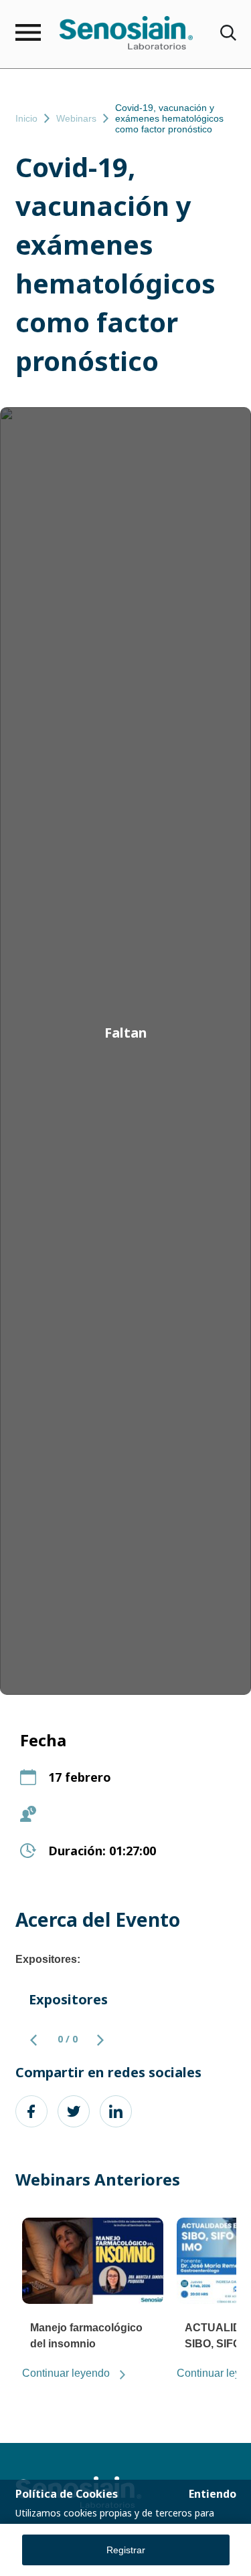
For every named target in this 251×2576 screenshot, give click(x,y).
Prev (39, 2040)
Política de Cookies (67, 2494)
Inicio (26, 118)
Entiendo (213, 2494)
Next (93, 2040)
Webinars (76, 118)
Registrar (126, 2550)
